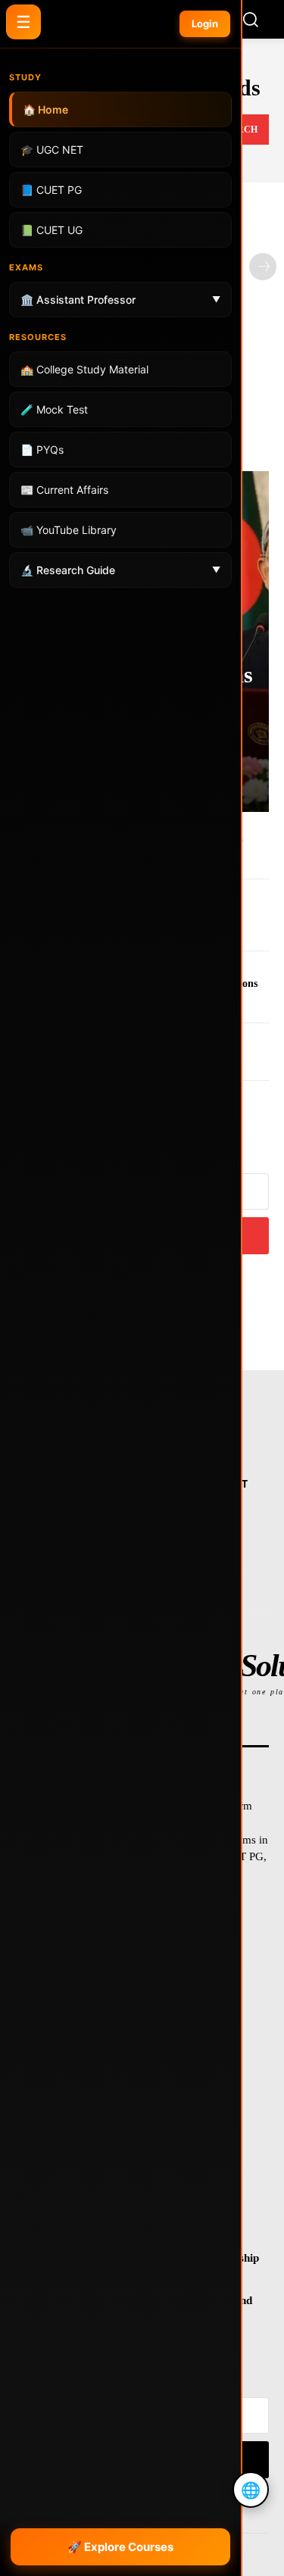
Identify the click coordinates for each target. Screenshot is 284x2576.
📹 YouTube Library (69, 530)
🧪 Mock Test (54, 409)
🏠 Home (45, 109)
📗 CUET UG (51, 230)
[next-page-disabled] (263, 267)
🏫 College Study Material (84, 369)
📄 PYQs (42, 450)
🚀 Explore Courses (120, 2547)
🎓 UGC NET (52, 150)
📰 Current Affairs (64, 490)
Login (205, 23)
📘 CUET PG (51, 190)
